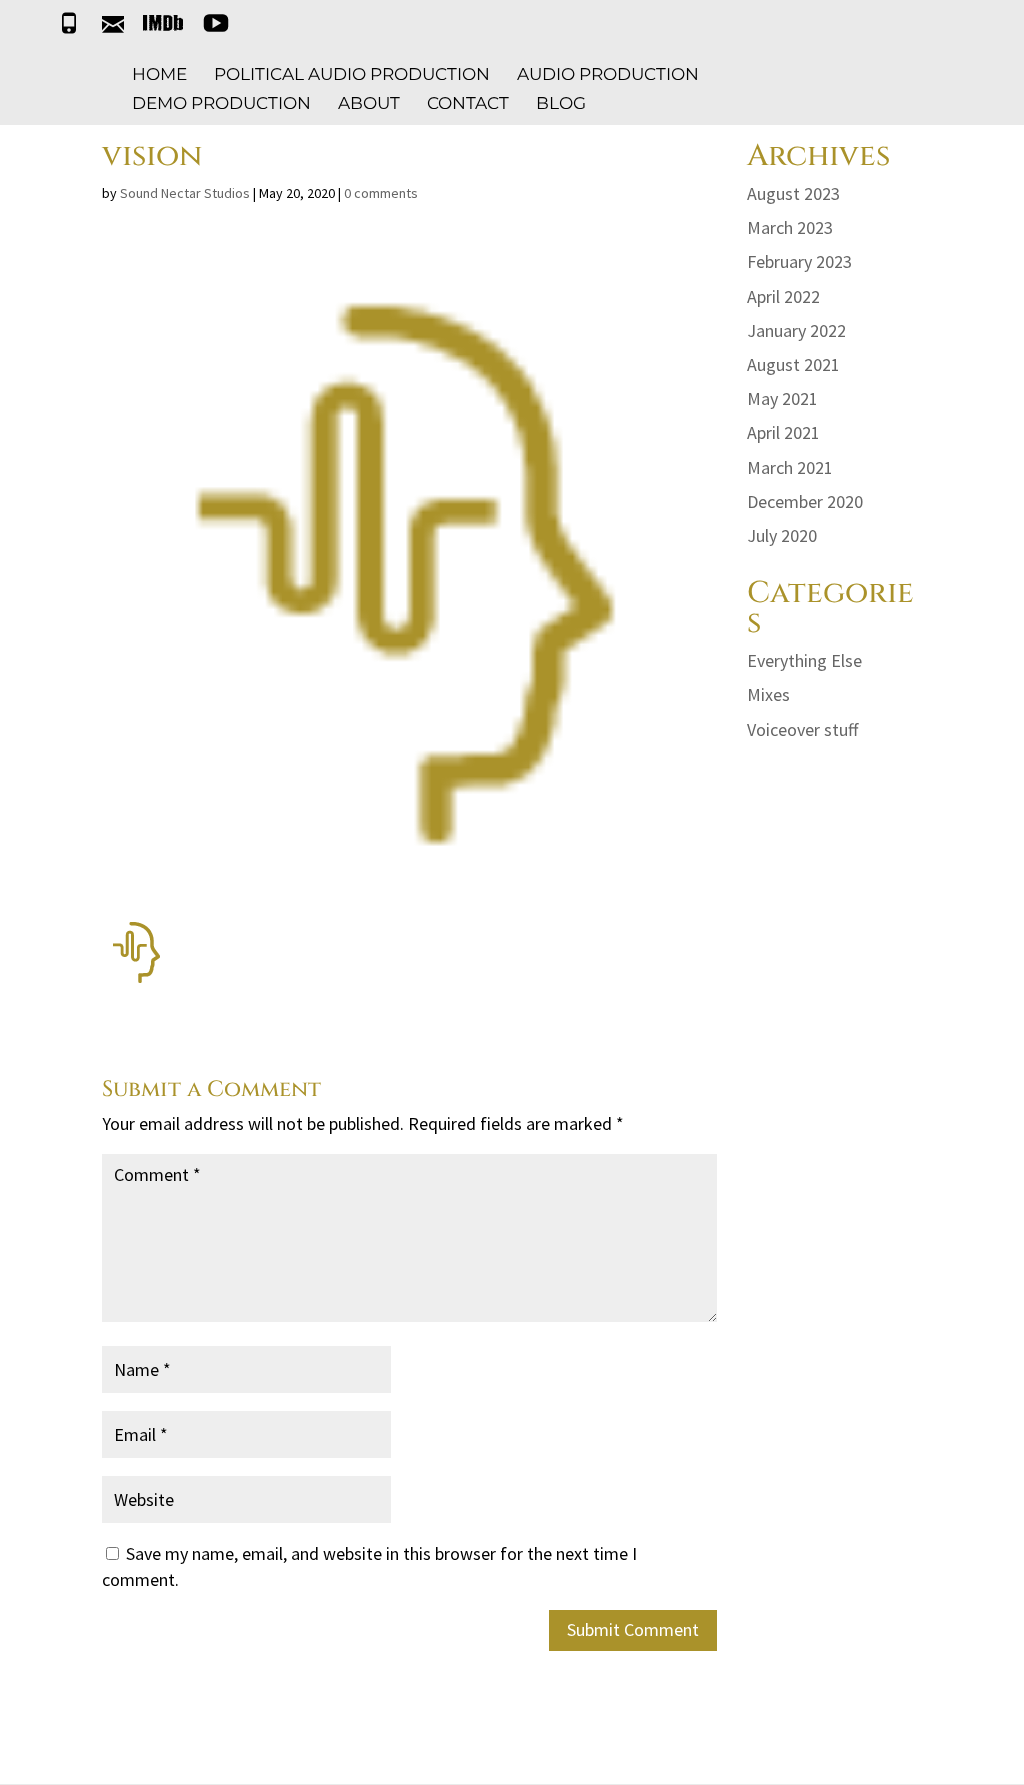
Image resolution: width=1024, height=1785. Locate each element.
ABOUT (369, 104)
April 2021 (783, 432)
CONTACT (468, 104)
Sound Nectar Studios (185, 193)
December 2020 (805, 501)
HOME (159, 75)
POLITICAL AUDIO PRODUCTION (352, 75)
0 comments (381, 193)
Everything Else (804, 660)
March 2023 (790, 227)
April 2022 (783, 296)
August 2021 (793, 364)
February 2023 (799, 261)
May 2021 (782, 398)
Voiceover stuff (802, 729)
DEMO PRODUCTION (221, 104)
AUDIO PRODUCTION (608, 75)
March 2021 (790, 467)
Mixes (768, 694)
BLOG (561, 104)
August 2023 (793, 193)
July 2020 (782, 535)
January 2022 (796, 330)
